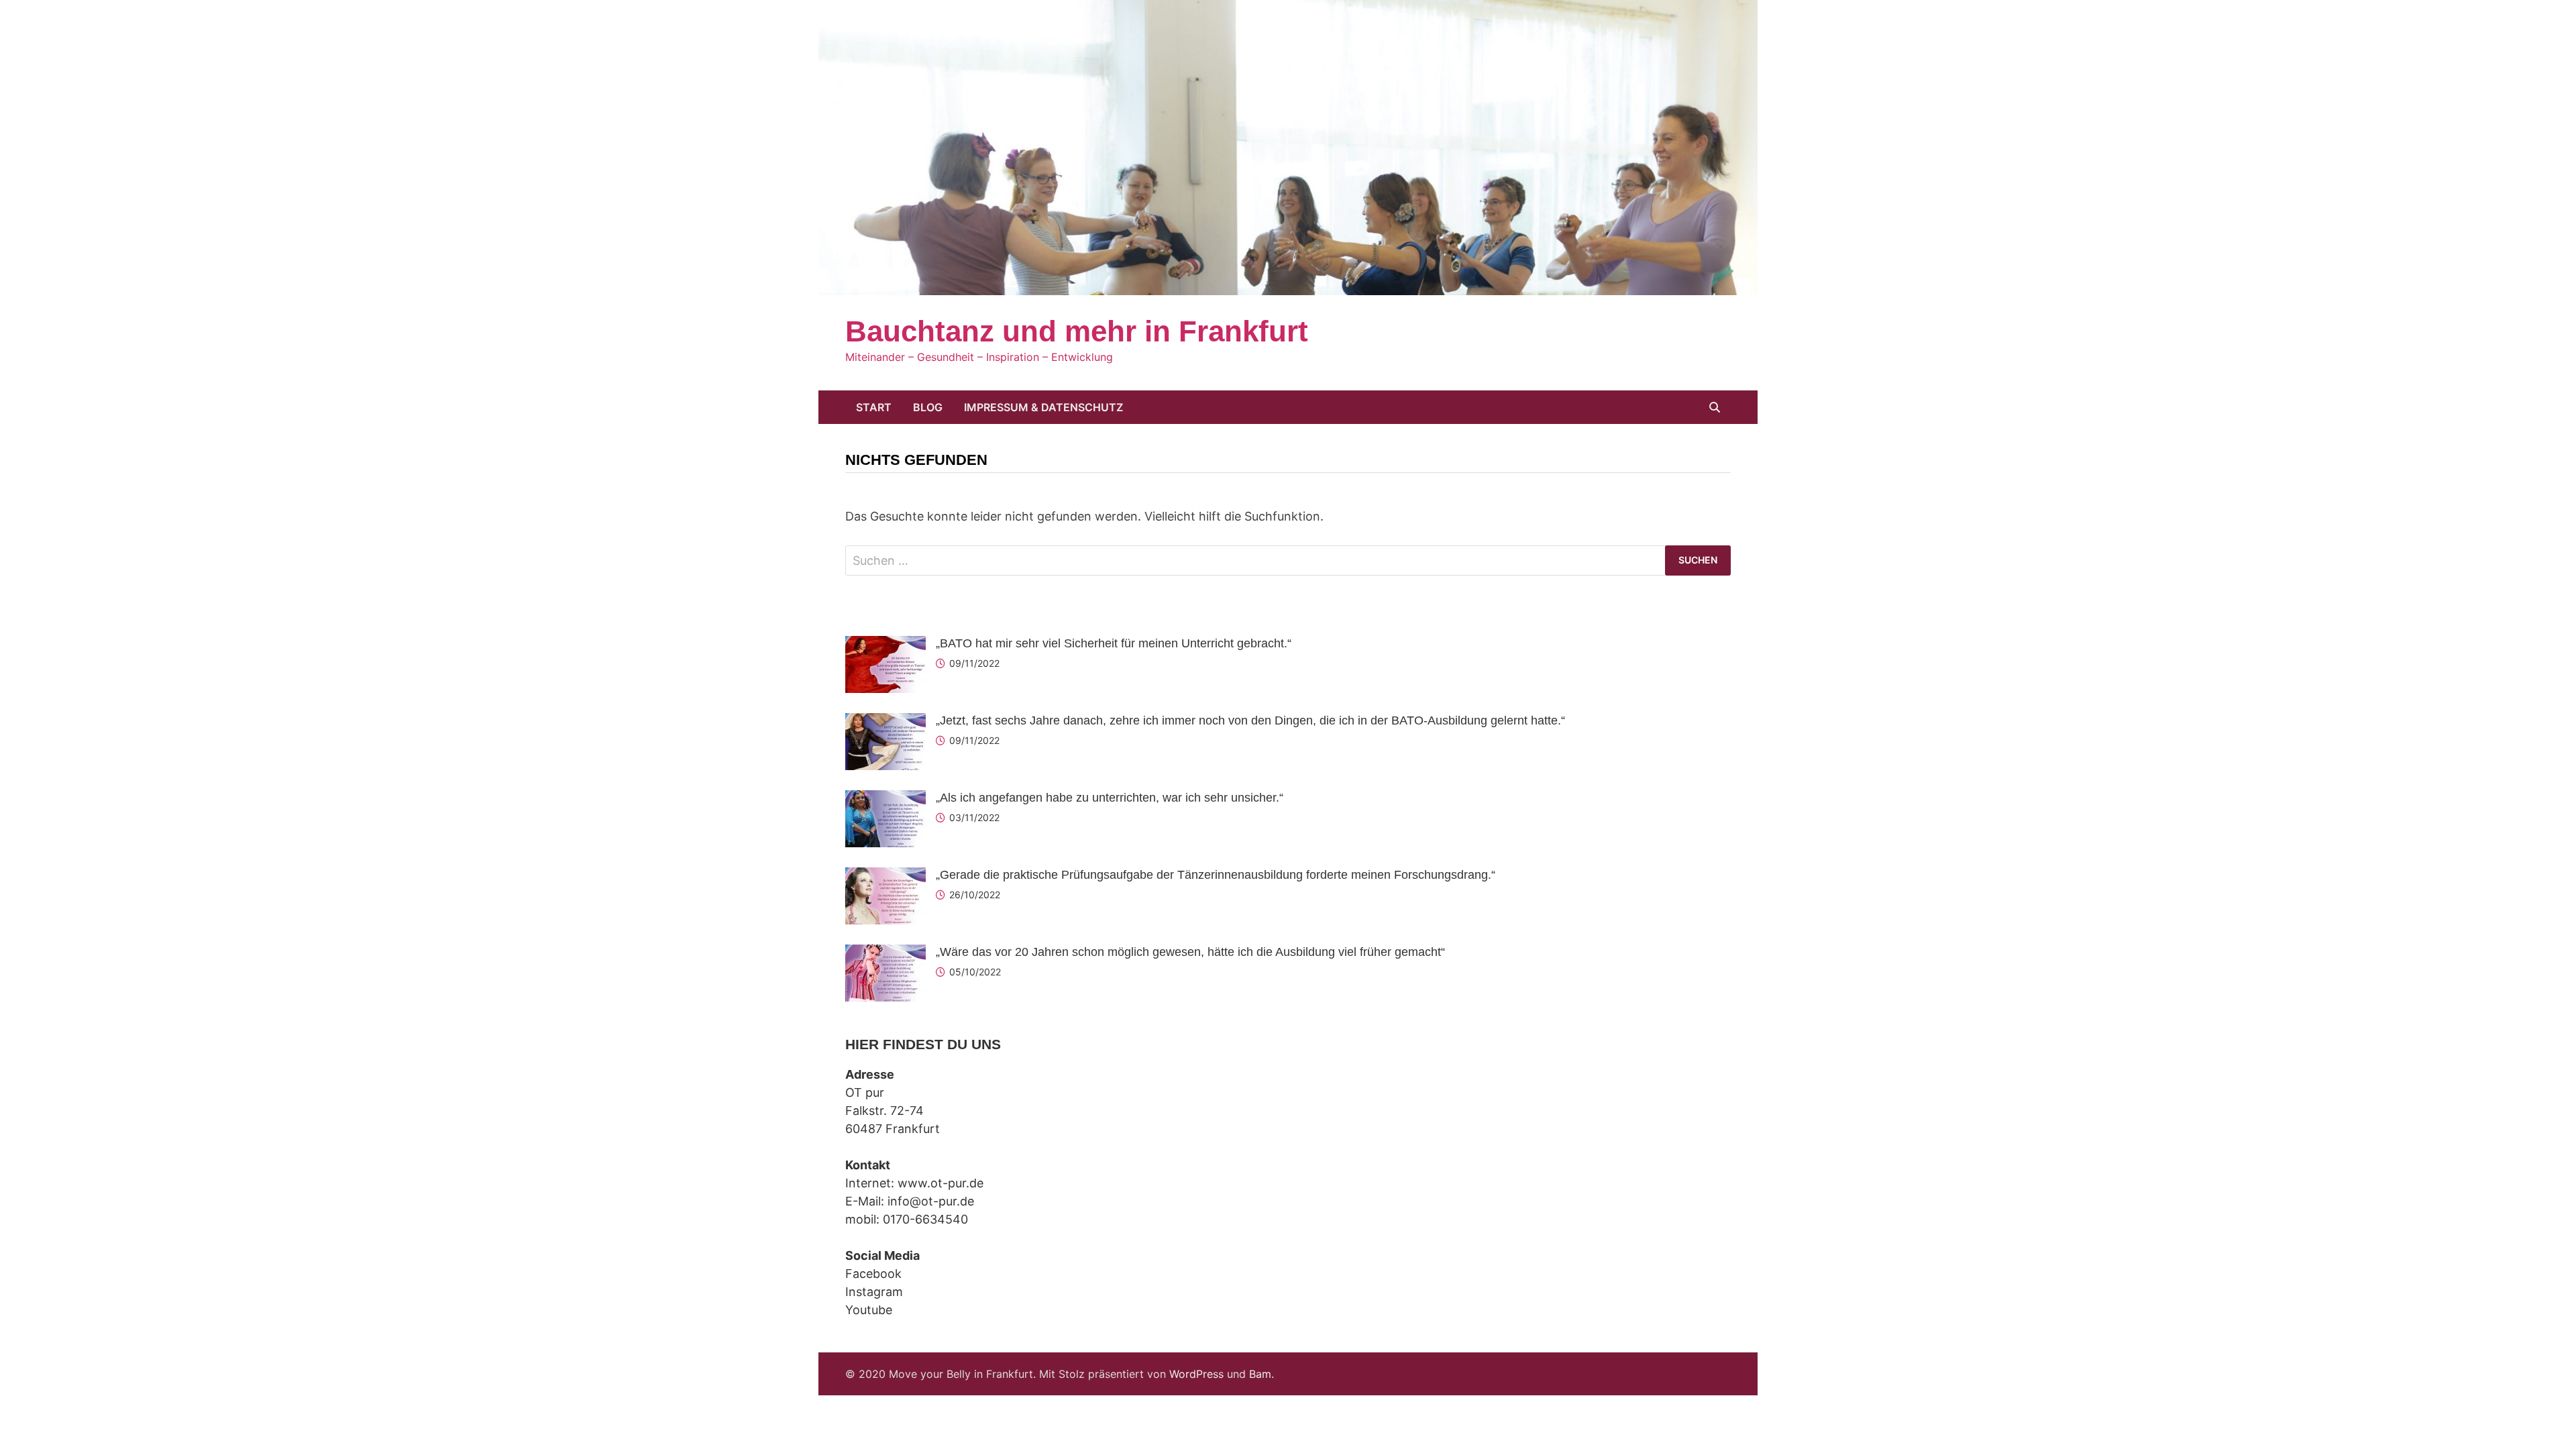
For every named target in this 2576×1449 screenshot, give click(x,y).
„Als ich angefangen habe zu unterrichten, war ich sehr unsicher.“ (1110, 798)
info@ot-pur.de (931, 1201)
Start (874, 407)
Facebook (873, 1274)
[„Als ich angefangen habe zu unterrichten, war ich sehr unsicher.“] (885, 799)
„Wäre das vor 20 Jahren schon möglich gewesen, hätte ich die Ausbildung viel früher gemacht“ (1190, 952)
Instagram (874, 1292)
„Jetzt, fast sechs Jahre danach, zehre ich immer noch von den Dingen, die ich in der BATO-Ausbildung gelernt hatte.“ (1250, 720)
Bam (1260, 1374)
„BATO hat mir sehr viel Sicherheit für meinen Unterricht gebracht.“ (1114, 643)
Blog (928, 407)
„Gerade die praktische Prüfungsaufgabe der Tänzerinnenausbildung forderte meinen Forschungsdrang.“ (1216, 875)
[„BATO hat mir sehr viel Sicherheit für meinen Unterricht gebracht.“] (885, 645)
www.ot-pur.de (941, 1183)
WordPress (1196, 1374)
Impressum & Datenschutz (1043, 407)
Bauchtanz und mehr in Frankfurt (1077, 331)
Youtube (869, 1310)
